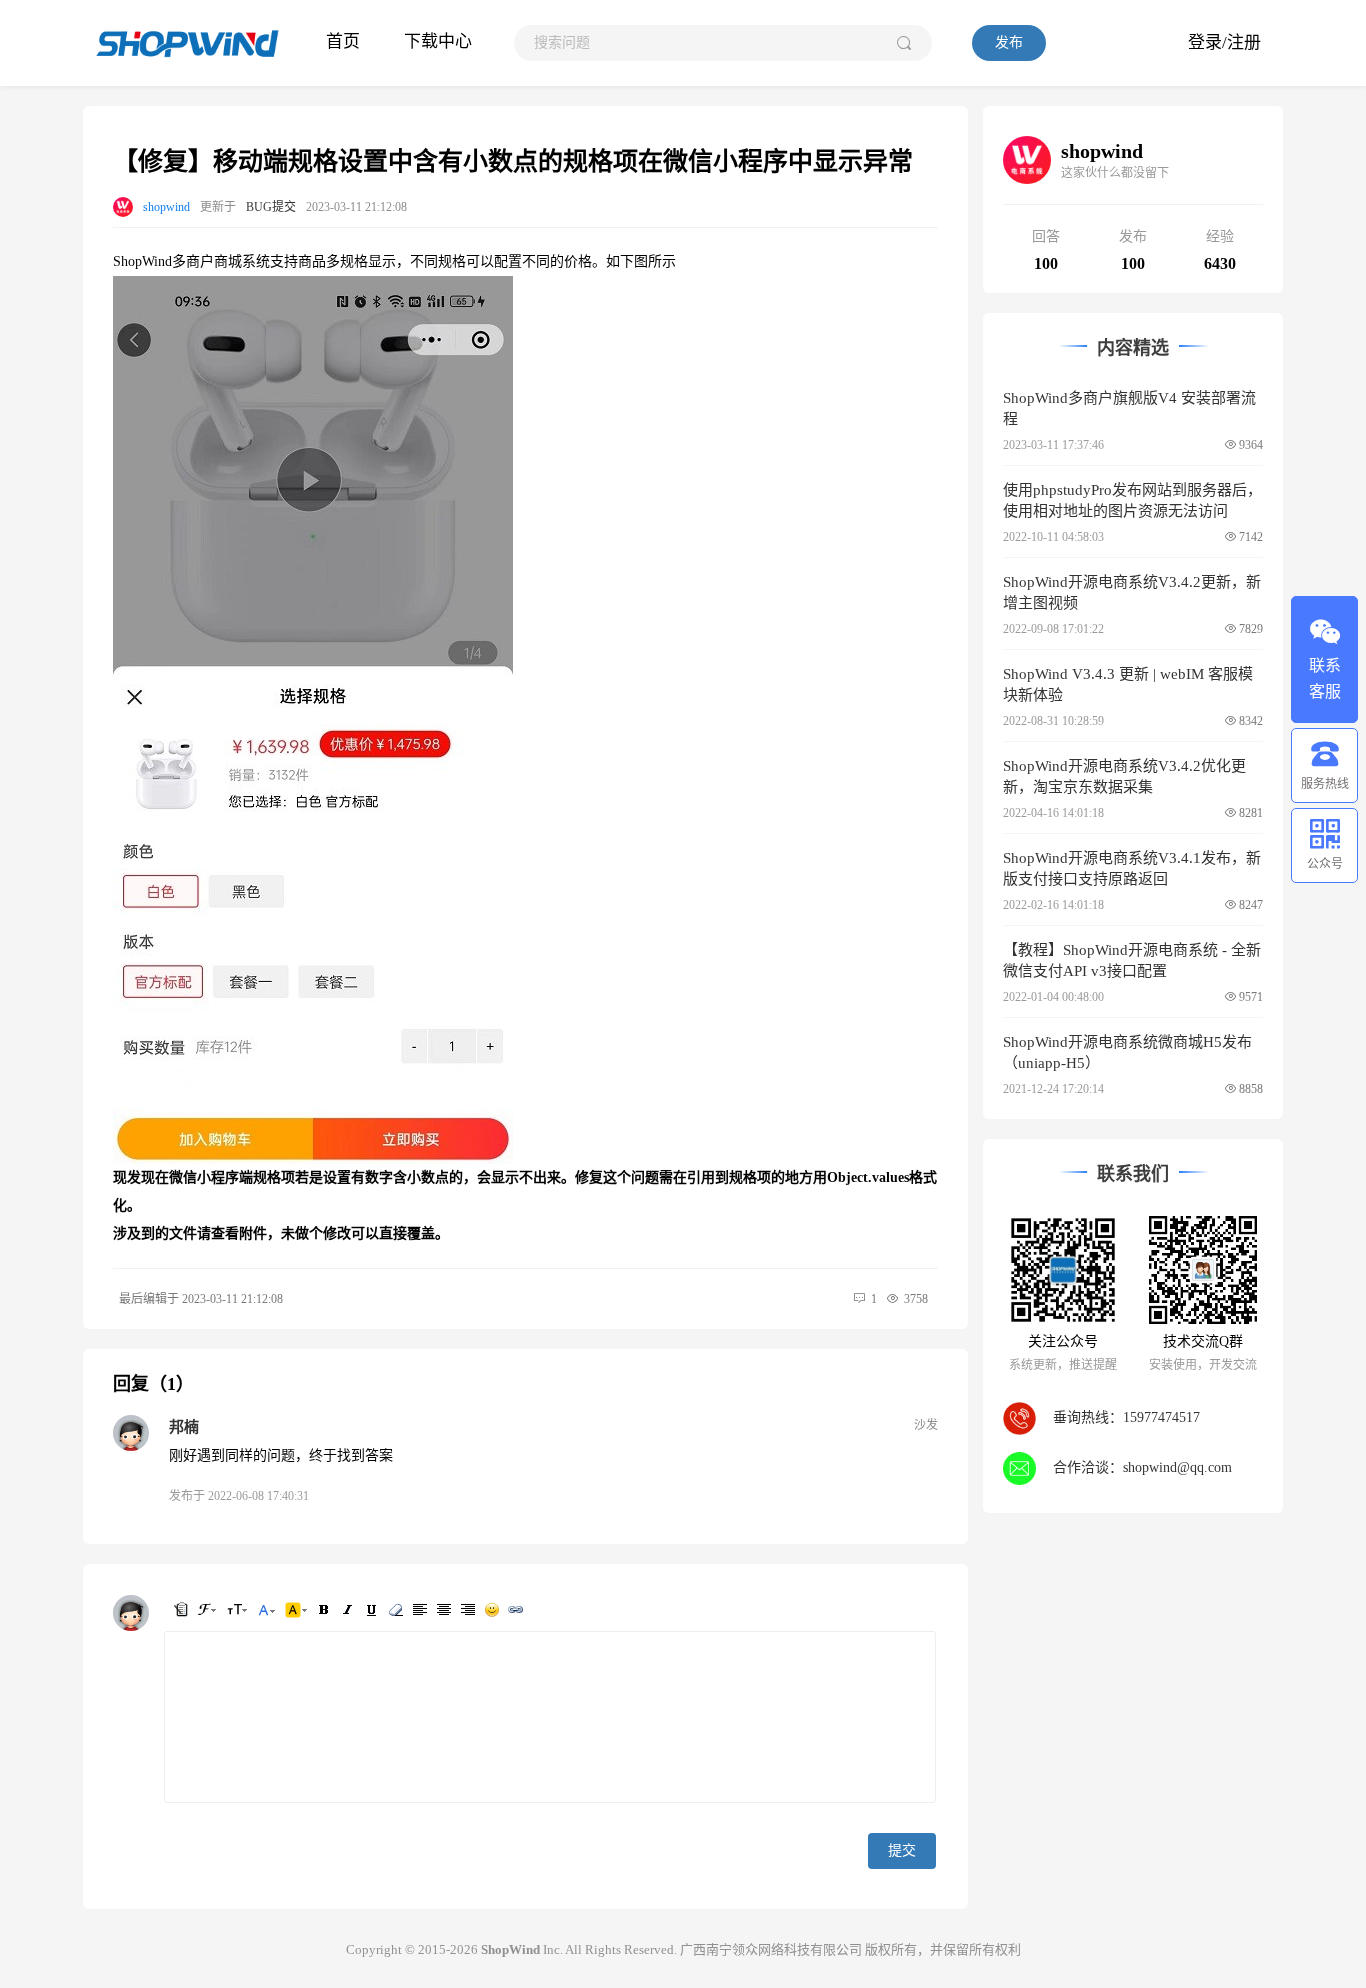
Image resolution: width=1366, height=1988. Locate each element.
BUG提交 (271, 207)
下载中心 (438, 41)
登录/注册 (1224, 42)
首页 (343, 41)
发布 (1009, 42)
